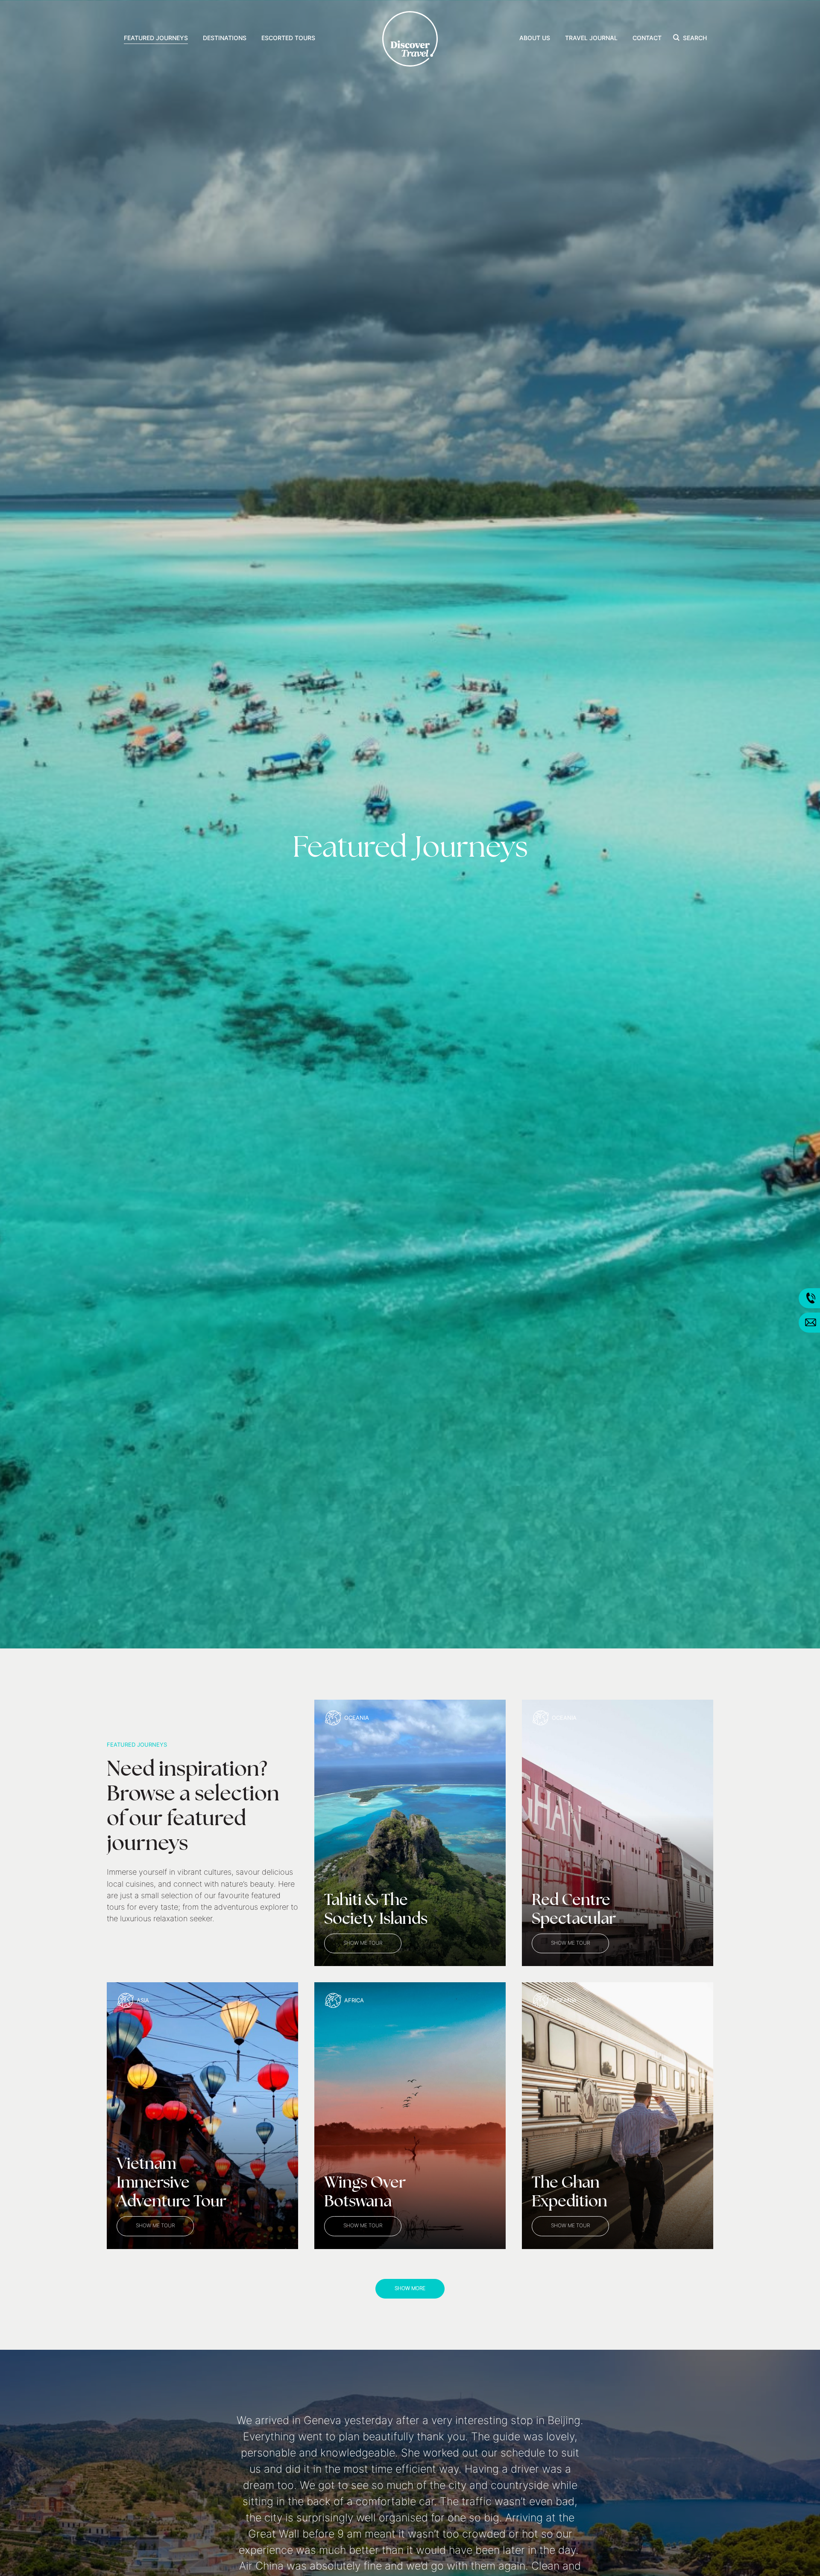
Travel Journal (591, 39)
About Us (535, 39)
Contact (647, 39)
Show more (410, 2289)
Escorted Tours (288, 39)
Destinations (225, 39)
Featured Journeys (156, 39)
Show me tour (363, 1943)
